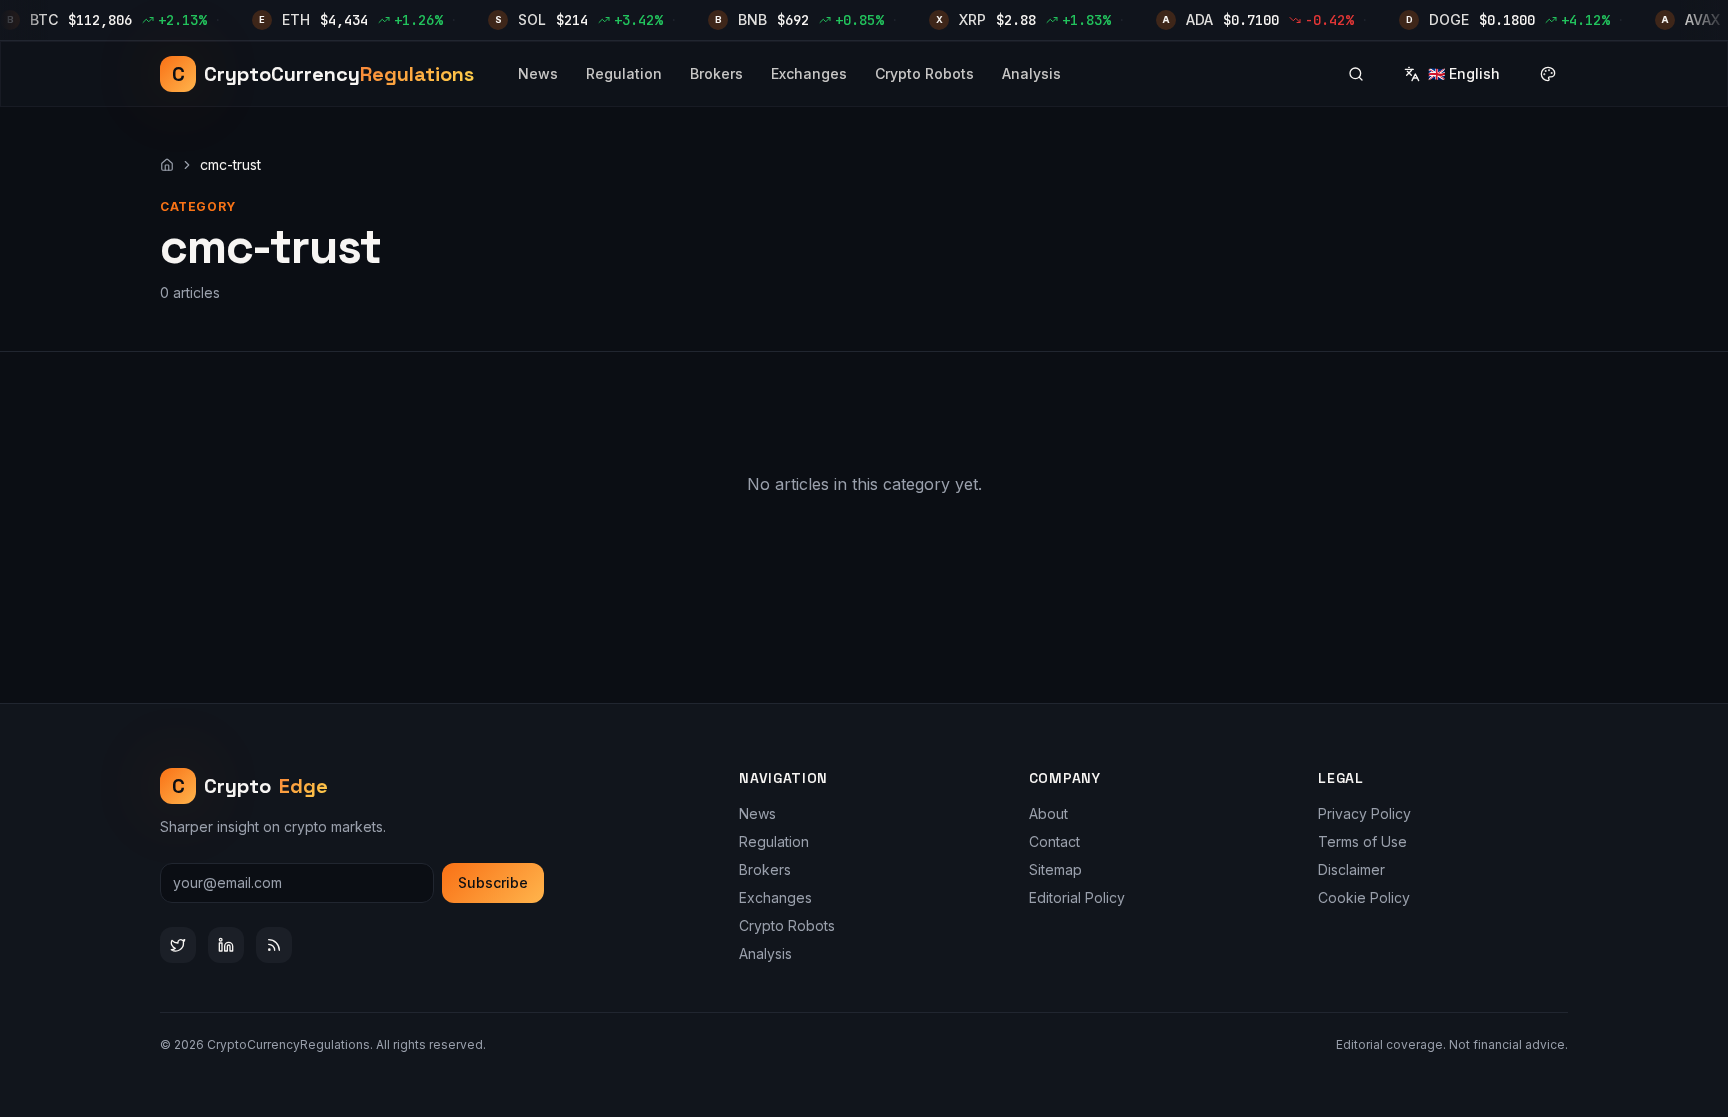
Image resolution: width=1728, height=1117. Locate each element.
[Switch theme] (1548, 74)
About (1048, 813)
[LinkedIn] (226, 945)
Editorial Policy (1077, 897)
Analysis (1031, 73)
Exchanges (809, 73)
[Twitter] (178, 945)
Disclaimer (1351, 869)
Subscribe (493, 882)
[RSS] (274, 945)
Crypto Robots (924, 73)
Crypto (250, 786)
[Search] (1356, 74)
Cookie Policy (1364, 897)
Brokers (716, 73)
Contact (1054, 841)
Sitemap (1055, 869)
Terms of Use (1362, 841)
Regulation (624, 73)
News (538, 73)
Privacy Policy (1364, 813)
